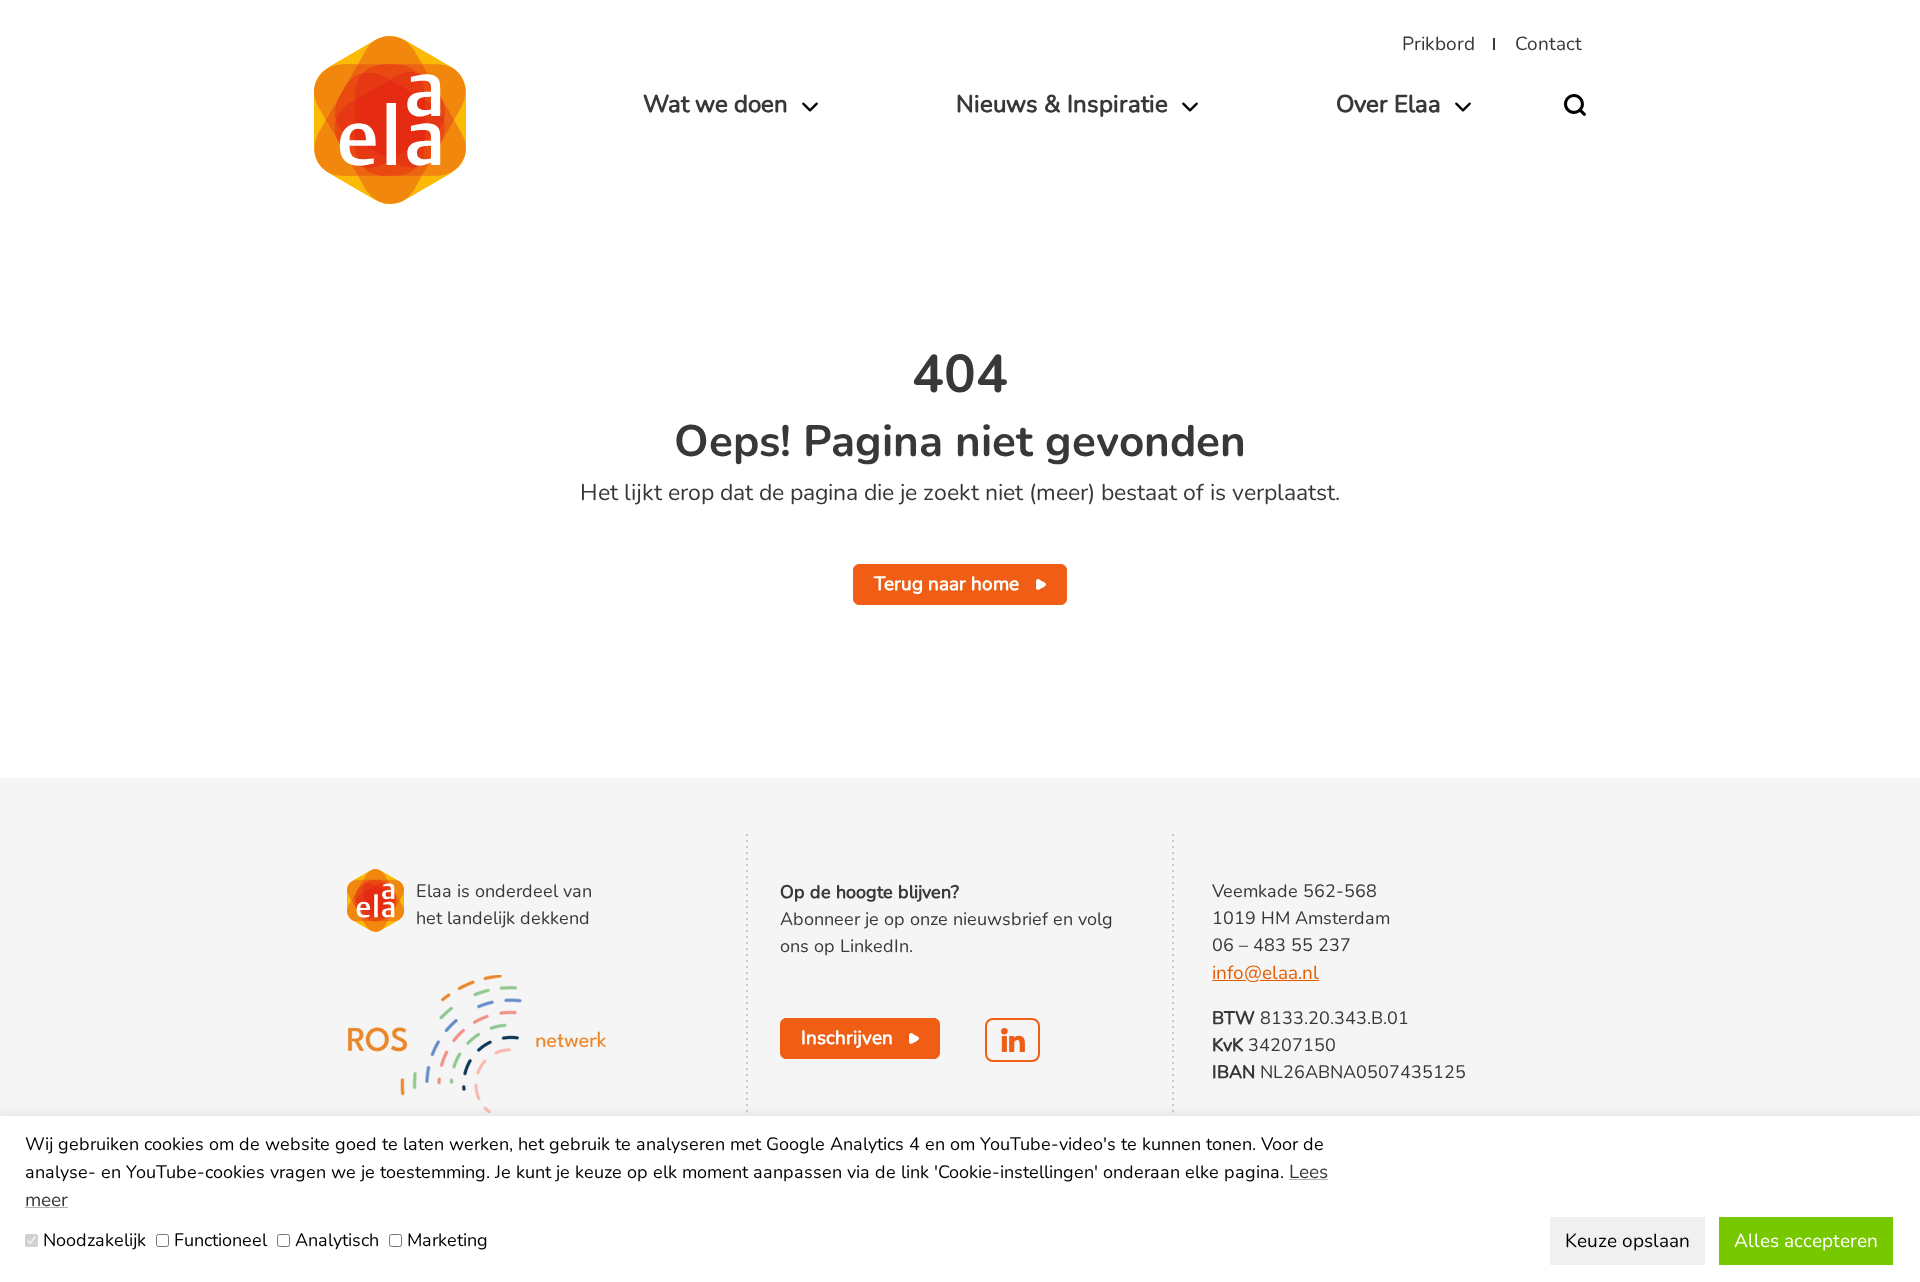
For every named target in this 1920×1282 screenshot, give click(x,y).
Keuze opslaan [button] (1627, 1241)
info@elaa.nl (1265, 973)
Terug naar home (946, 584)
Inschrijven (847, 1038)
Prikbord (1438, 44)
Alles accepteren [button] (1806, 1241)
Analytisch (337, 1240)
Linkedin (1012, 1040)
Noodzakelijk (94, 1240)
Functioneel (220, 1240)
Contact (1548, 44)
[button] (1582, 105)
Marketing (447, 1240)
